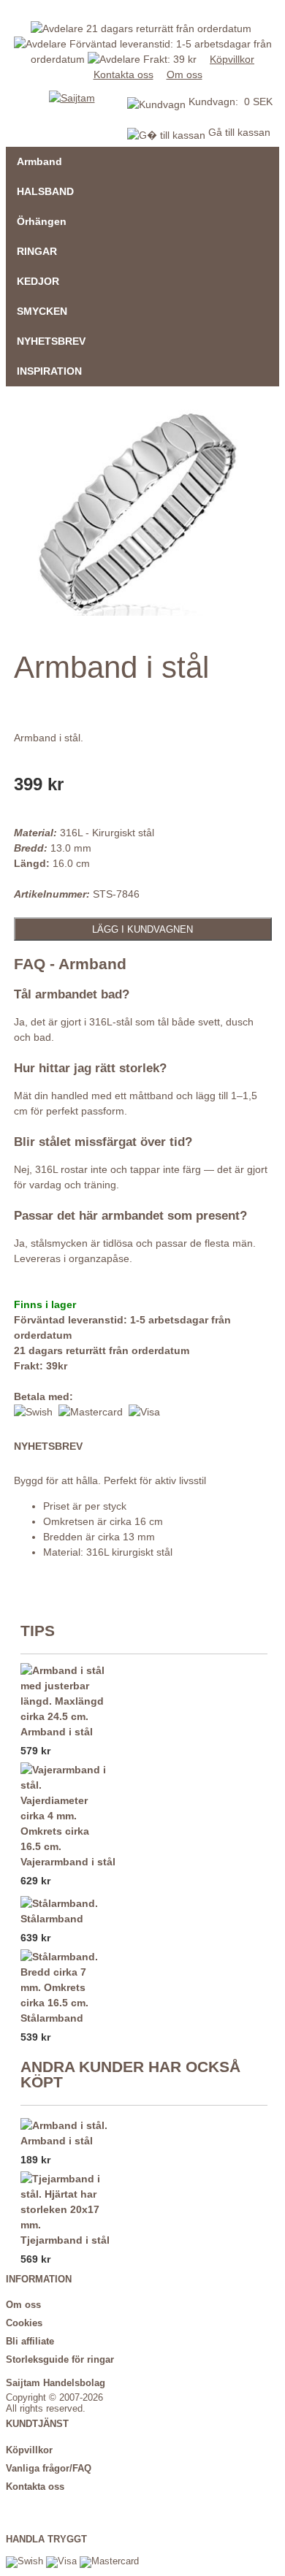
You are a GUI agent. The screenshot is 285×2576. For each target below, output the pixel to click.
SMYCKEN (42, 311)
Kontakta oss (123, 74)
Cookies (24, 2323)
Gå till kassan (238, 132)
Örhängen (42, 221)
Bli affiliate (30, 2342)
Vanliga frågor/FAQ (49, 2469)
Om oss (185, 74)
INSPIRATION (49, 371)
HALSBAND (45, 191)
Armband (39, 161)
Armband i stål (57, 1732)
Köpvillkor (232, 59)
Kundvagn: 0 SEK (231, 102)
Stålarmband (52, 1919)
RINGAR (37, 251)
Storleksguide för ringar (60, 2360)
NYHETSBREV (51, 341)
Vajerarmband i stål (68, 1862)
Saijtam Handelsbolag (56, 2383)
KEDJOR (38, 281)
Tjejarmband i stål (65, 2240)
